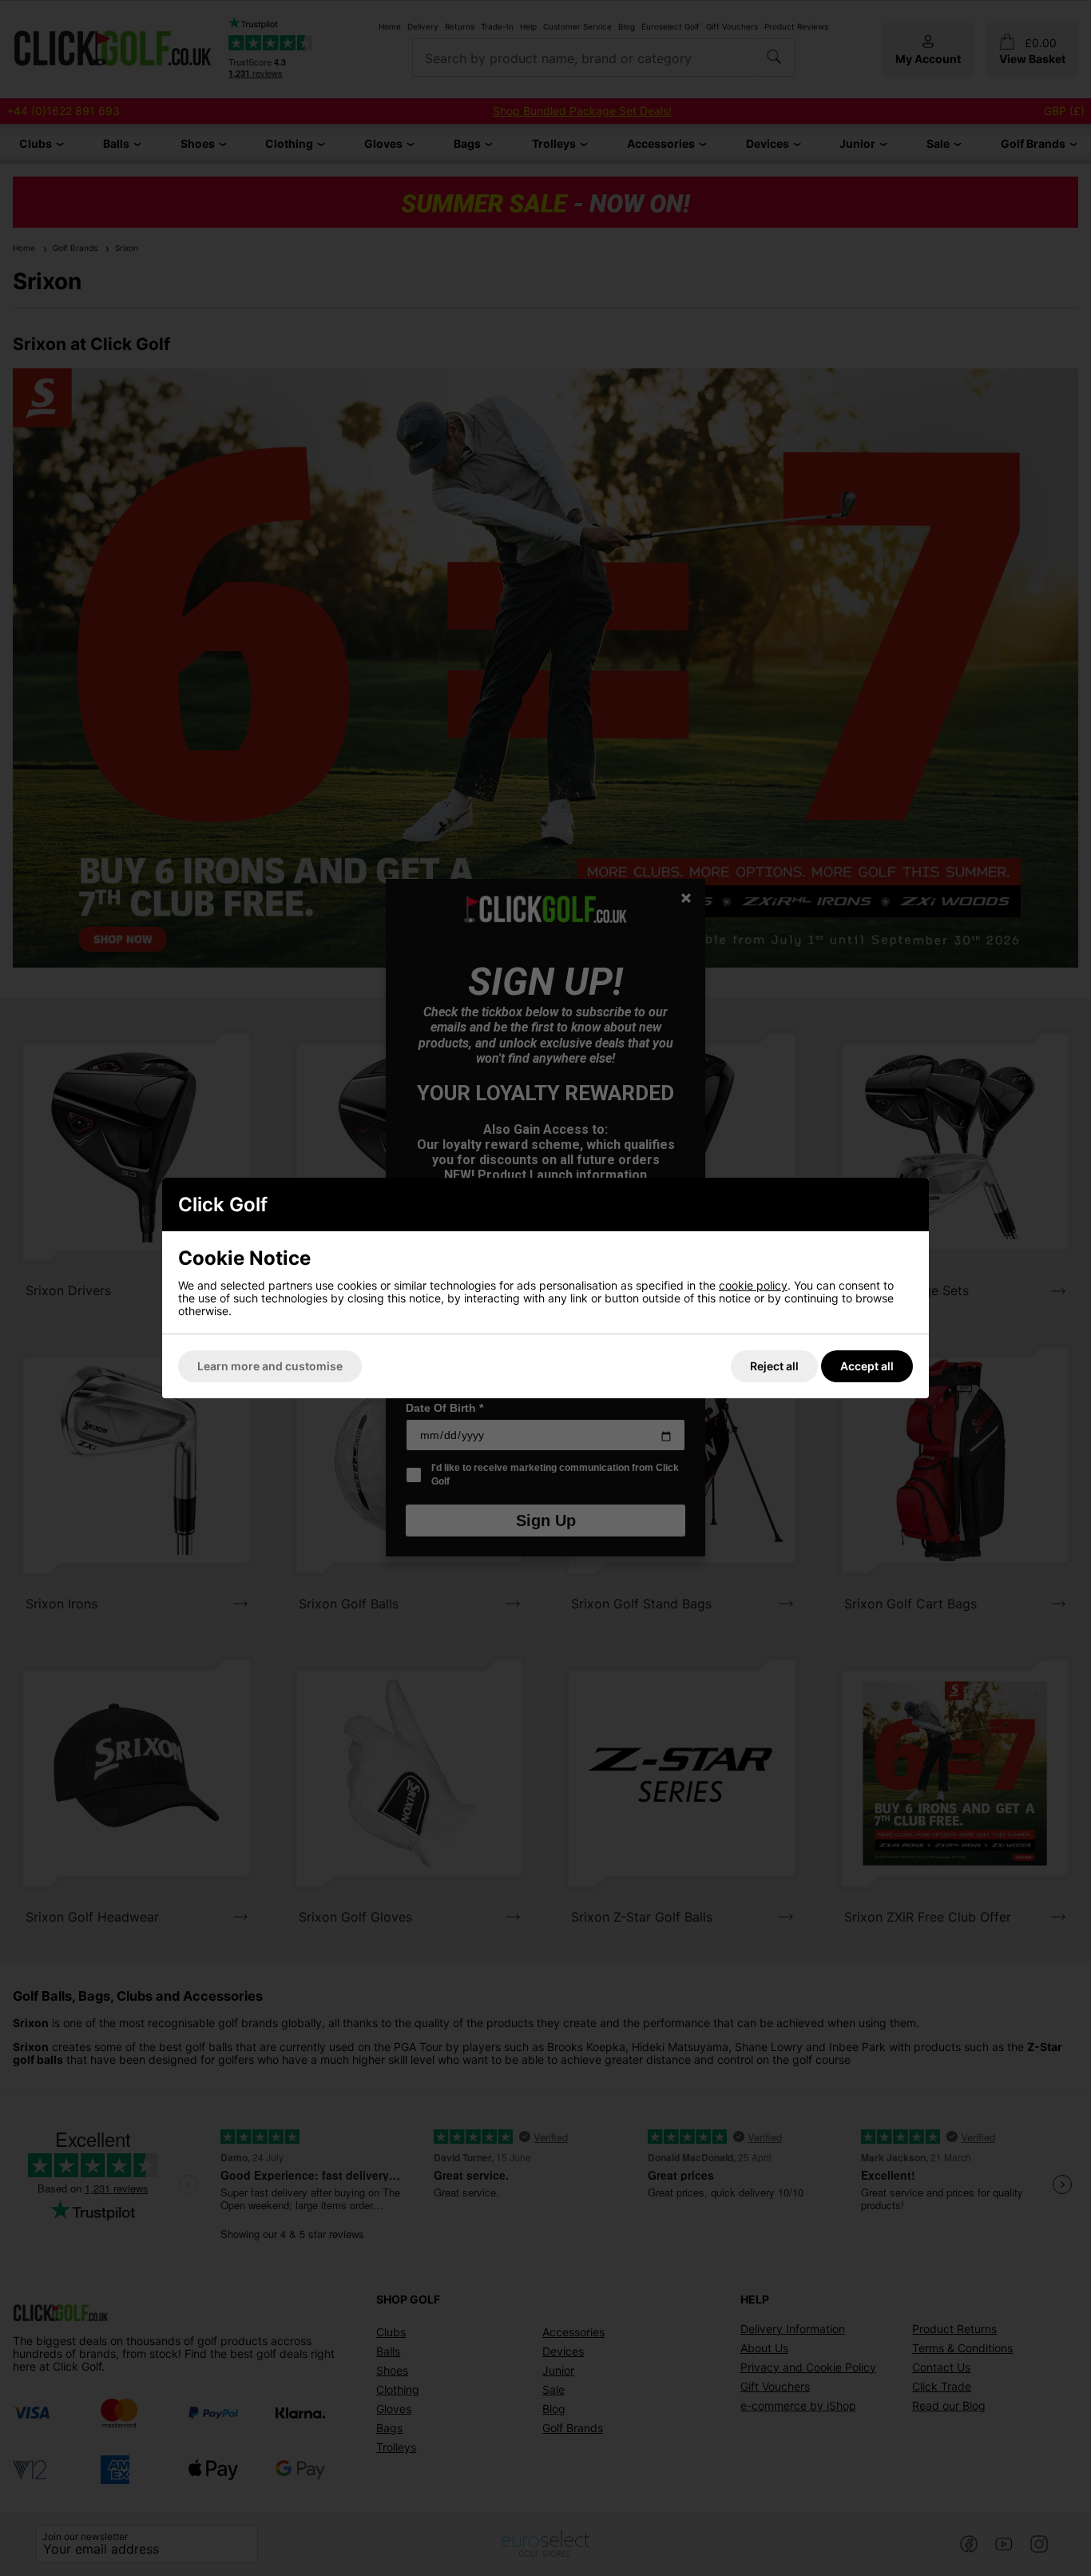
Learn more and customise (270, 1366)
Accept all (867, 1366)
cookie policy (753, 1285)
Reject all (774, 1366)
